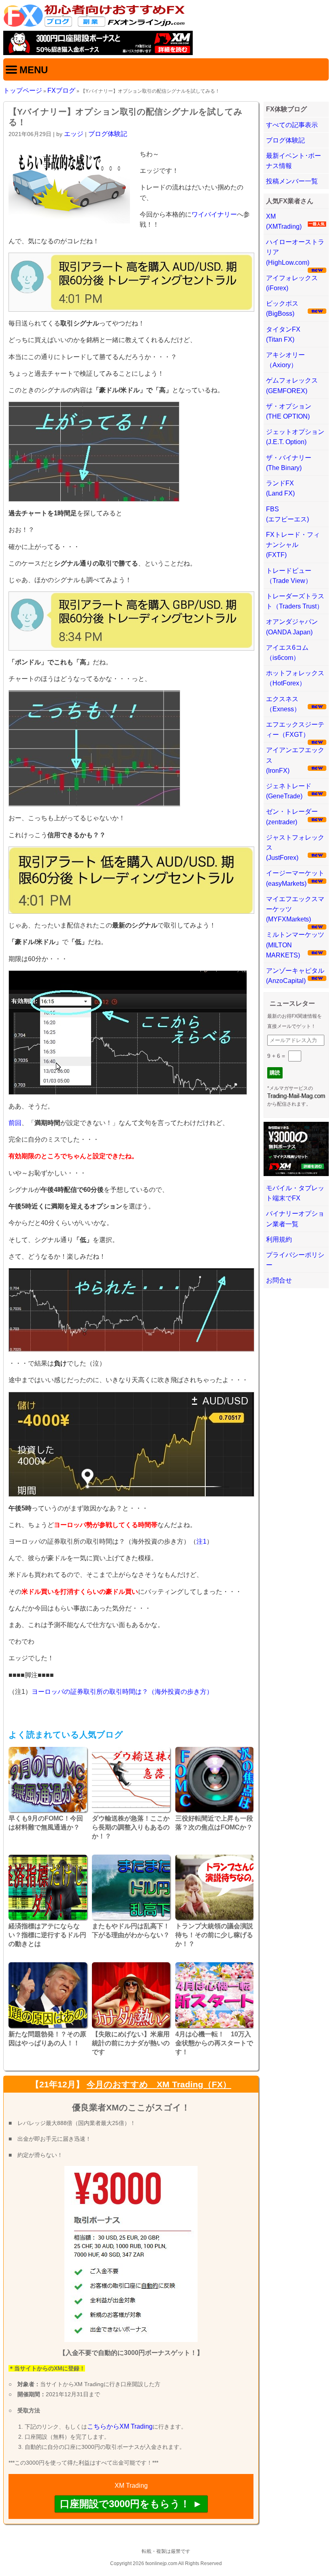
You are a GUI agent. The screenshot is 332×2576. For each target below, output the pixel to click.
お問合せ (279, 1280)
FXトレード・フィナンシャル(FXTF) (293, 545)
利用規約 (279, 1239)
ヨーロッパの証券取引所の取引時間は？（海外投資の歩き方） (122, 1692)
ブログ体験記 (108, 134)
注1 (201, 1541)
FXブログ (61, 90)
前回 (15, 1123)
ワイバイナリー (214, 214)
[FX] (94, 25)
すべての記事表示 (292, 125)
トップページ (23, 90)
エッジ (74, 134)
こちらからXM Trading (120, 2426)
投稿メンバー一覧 (292, 181)
